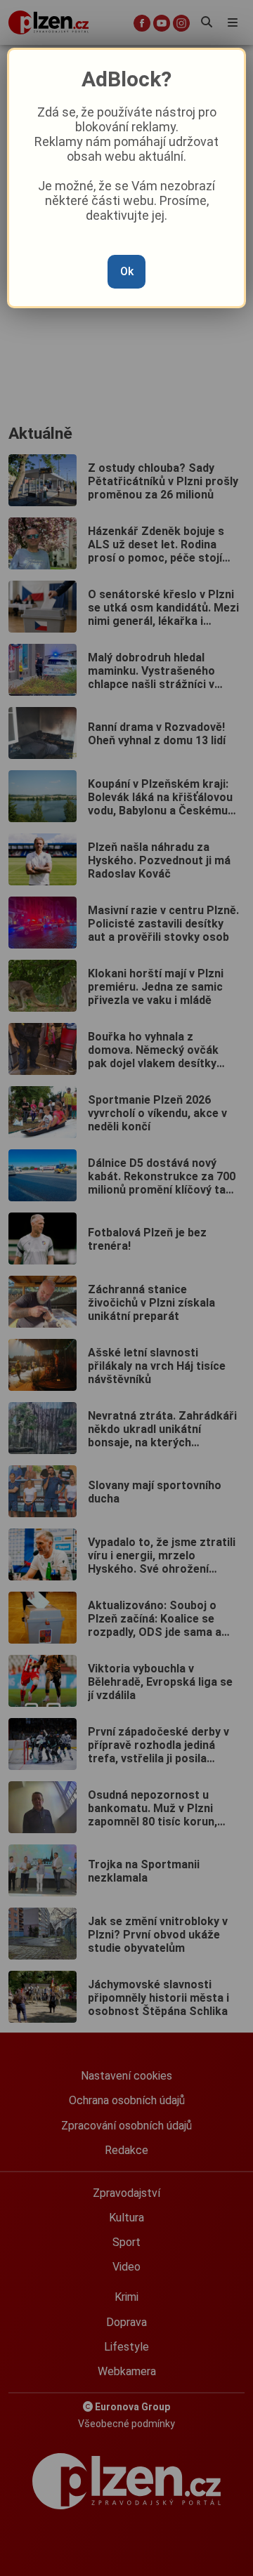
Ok (127, 271)
